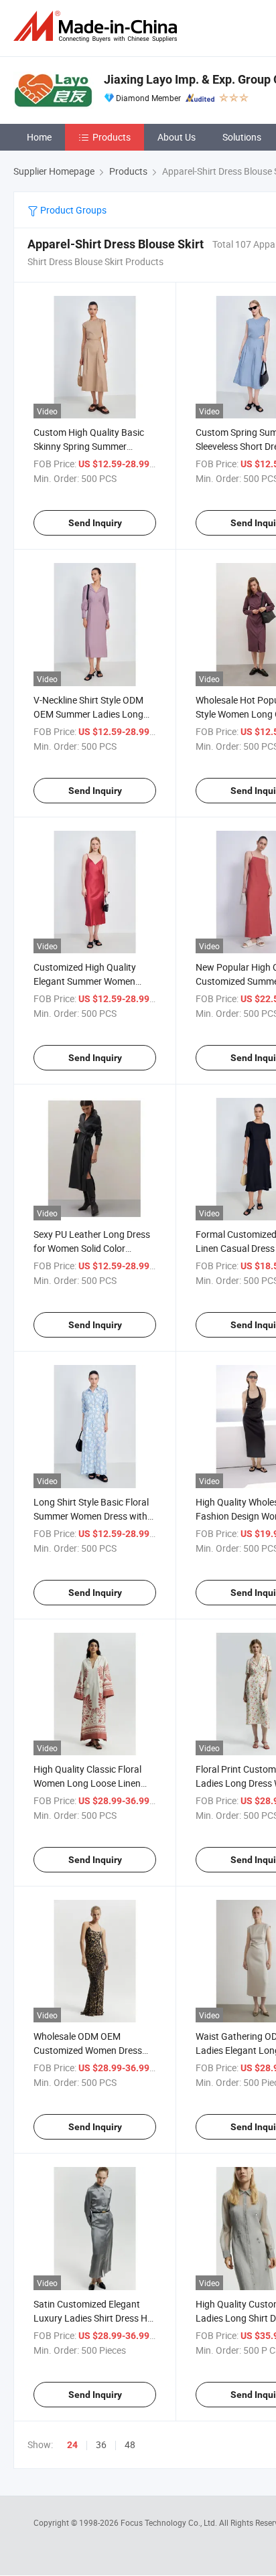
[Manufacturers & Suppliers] (98, 26)
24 (72, 2445)
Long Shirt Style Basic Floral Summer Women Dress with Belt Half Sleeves (91, 1516)
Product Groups (72, 210)
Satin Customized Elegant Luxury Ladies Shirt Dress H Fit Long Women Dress (90, 2318)
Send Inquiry (95, 523)
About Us (177, 137)
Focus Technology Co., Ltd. (170, 2522)
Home (39, 137)
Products (112, 137)
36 (101, 2444)
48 (130, 2444)
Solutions (242, 137)
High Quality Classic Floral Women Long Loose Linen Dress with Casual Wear (87, 1783)
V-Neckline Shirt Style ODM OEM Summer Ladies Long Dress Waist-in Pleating (88, 714)
